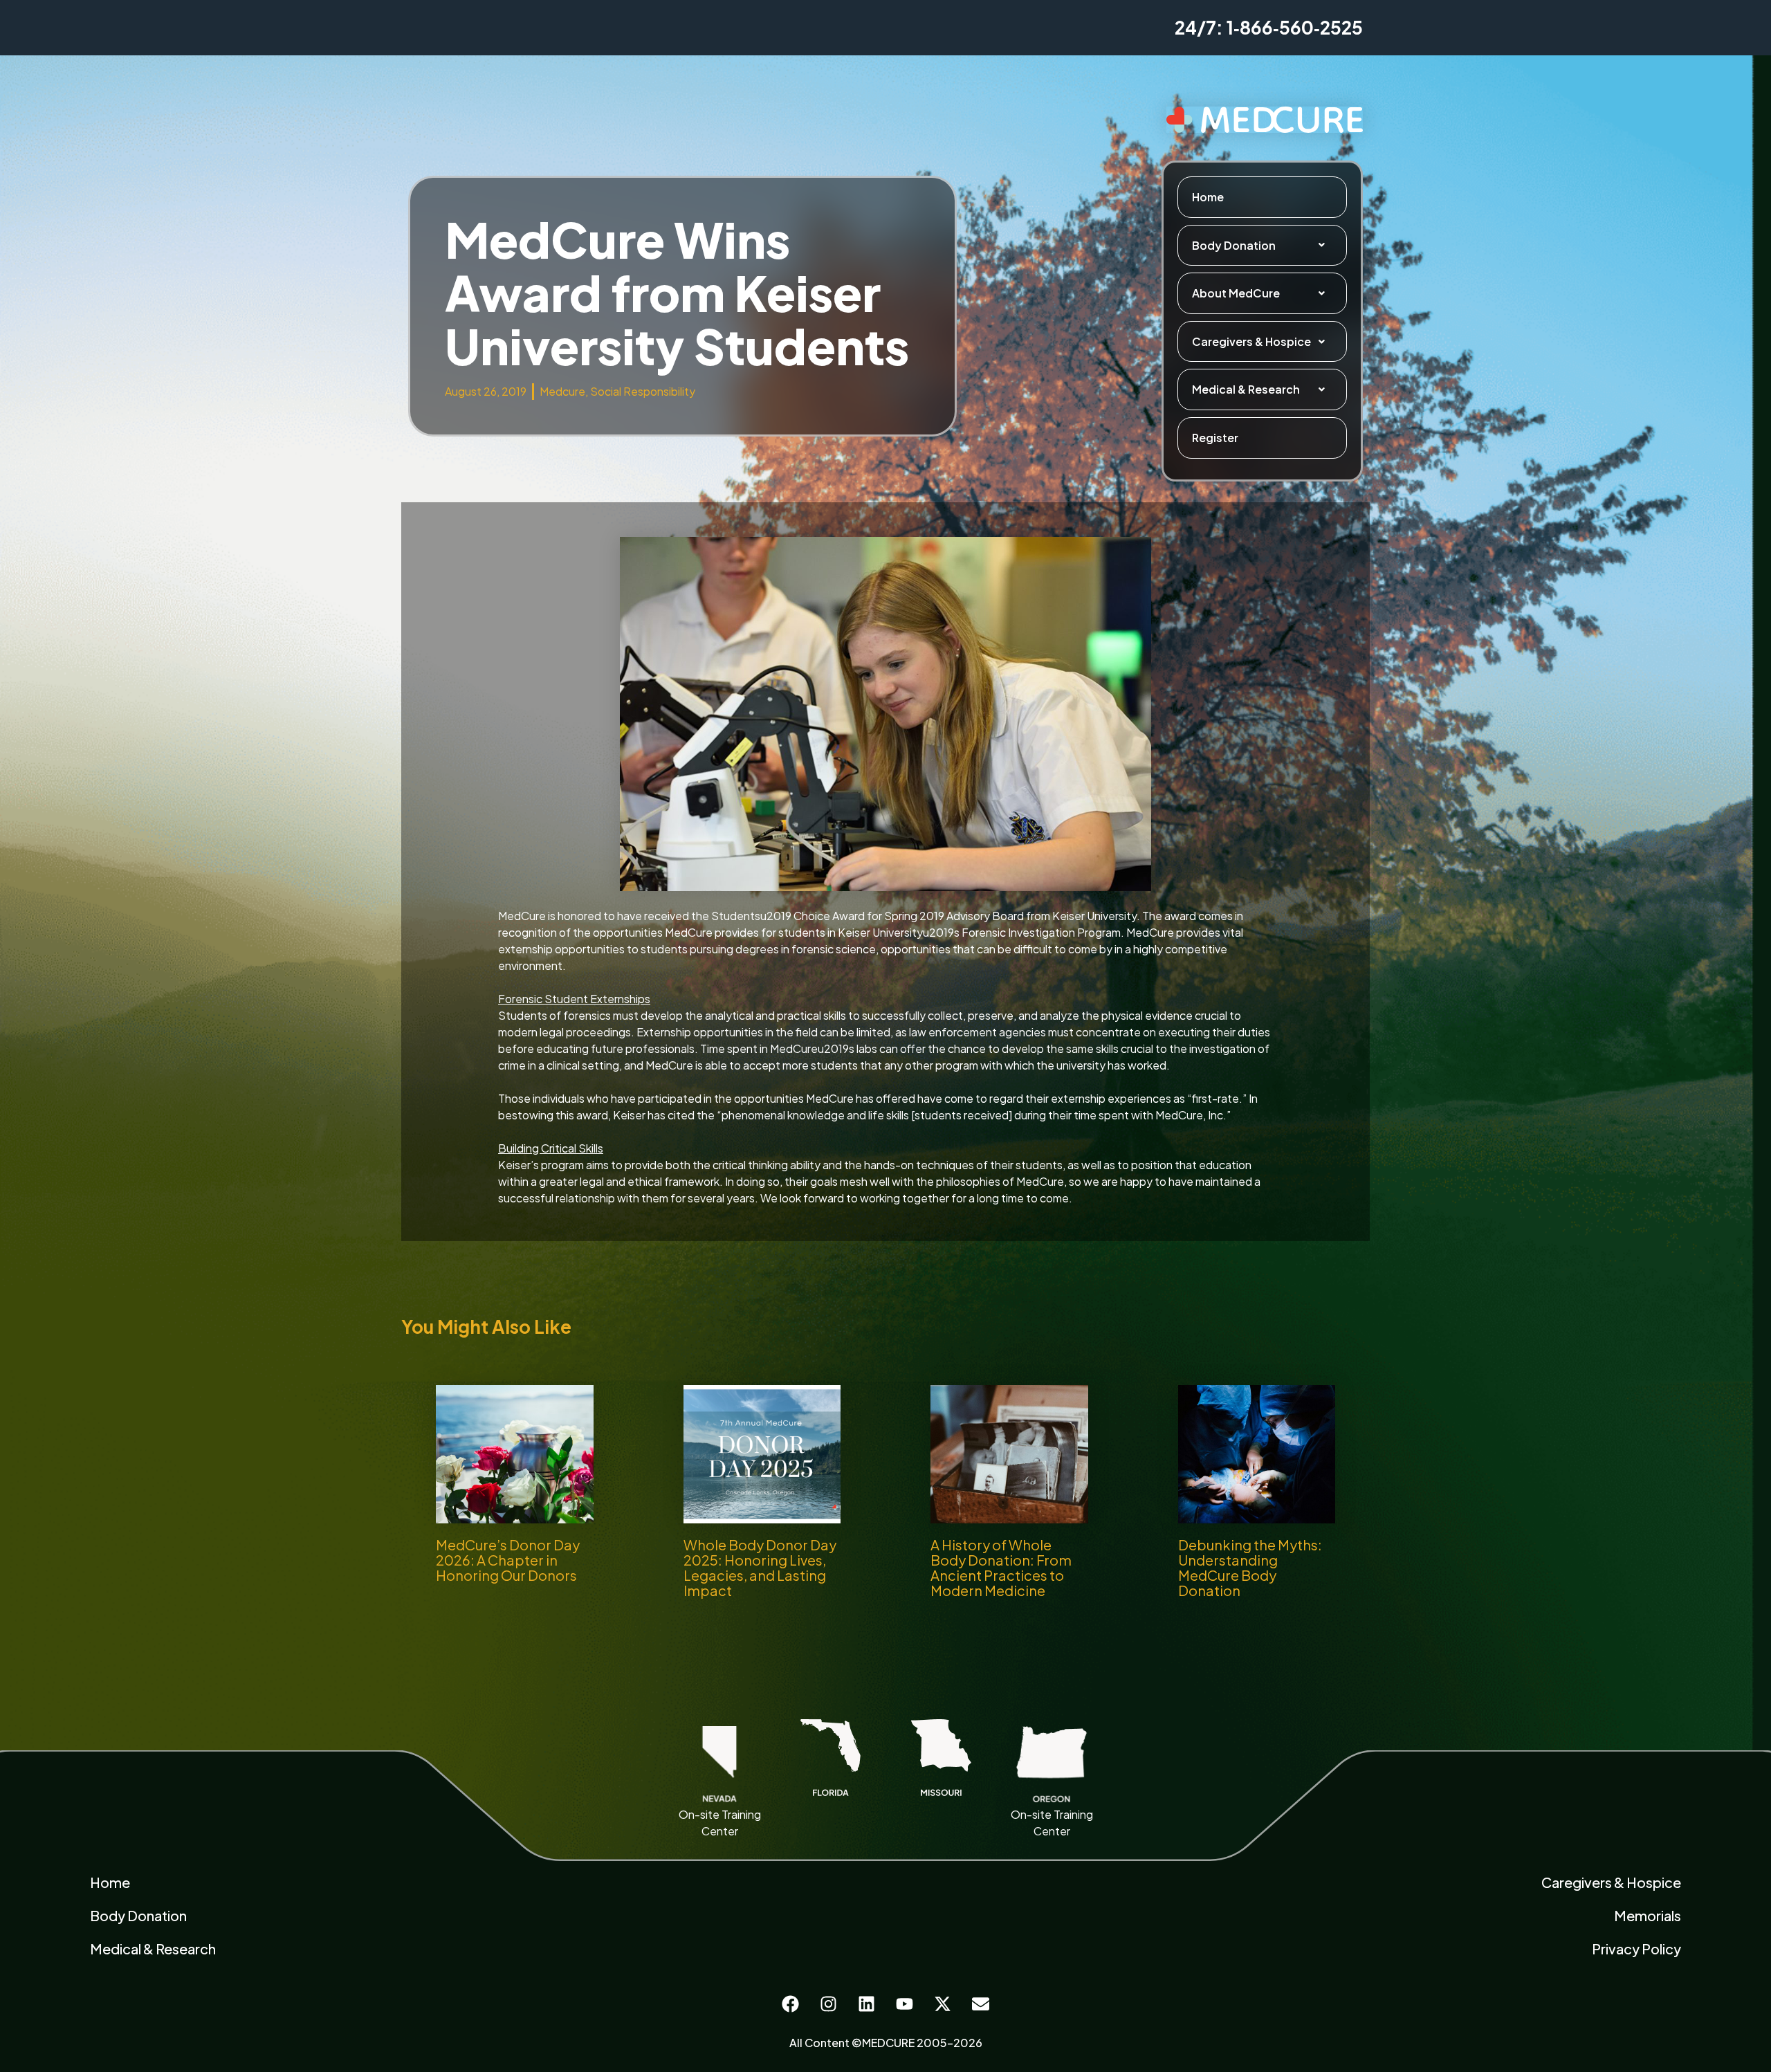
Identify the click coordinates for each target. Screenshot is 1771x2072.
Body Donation (1234, 245)
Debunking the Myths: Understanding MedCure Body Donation (1250, 1567)
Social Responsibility (643, 391)
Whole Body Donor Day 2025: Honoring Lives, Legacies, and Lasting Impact (760, 1567)
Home (1208, 197)
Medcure (562, 391)
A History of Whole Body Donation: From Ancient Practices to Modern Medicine (1001, 1567)
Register (1215, 438)
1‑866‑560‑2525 (1295, 27)
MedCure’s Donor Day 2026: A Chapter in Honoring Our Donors (508, 1560)
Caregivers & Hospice (1251, 341)
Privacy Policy (1636, 1949)
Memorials (1648, 1915)
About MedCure (1236, 293)
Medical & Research (1246, 389)
